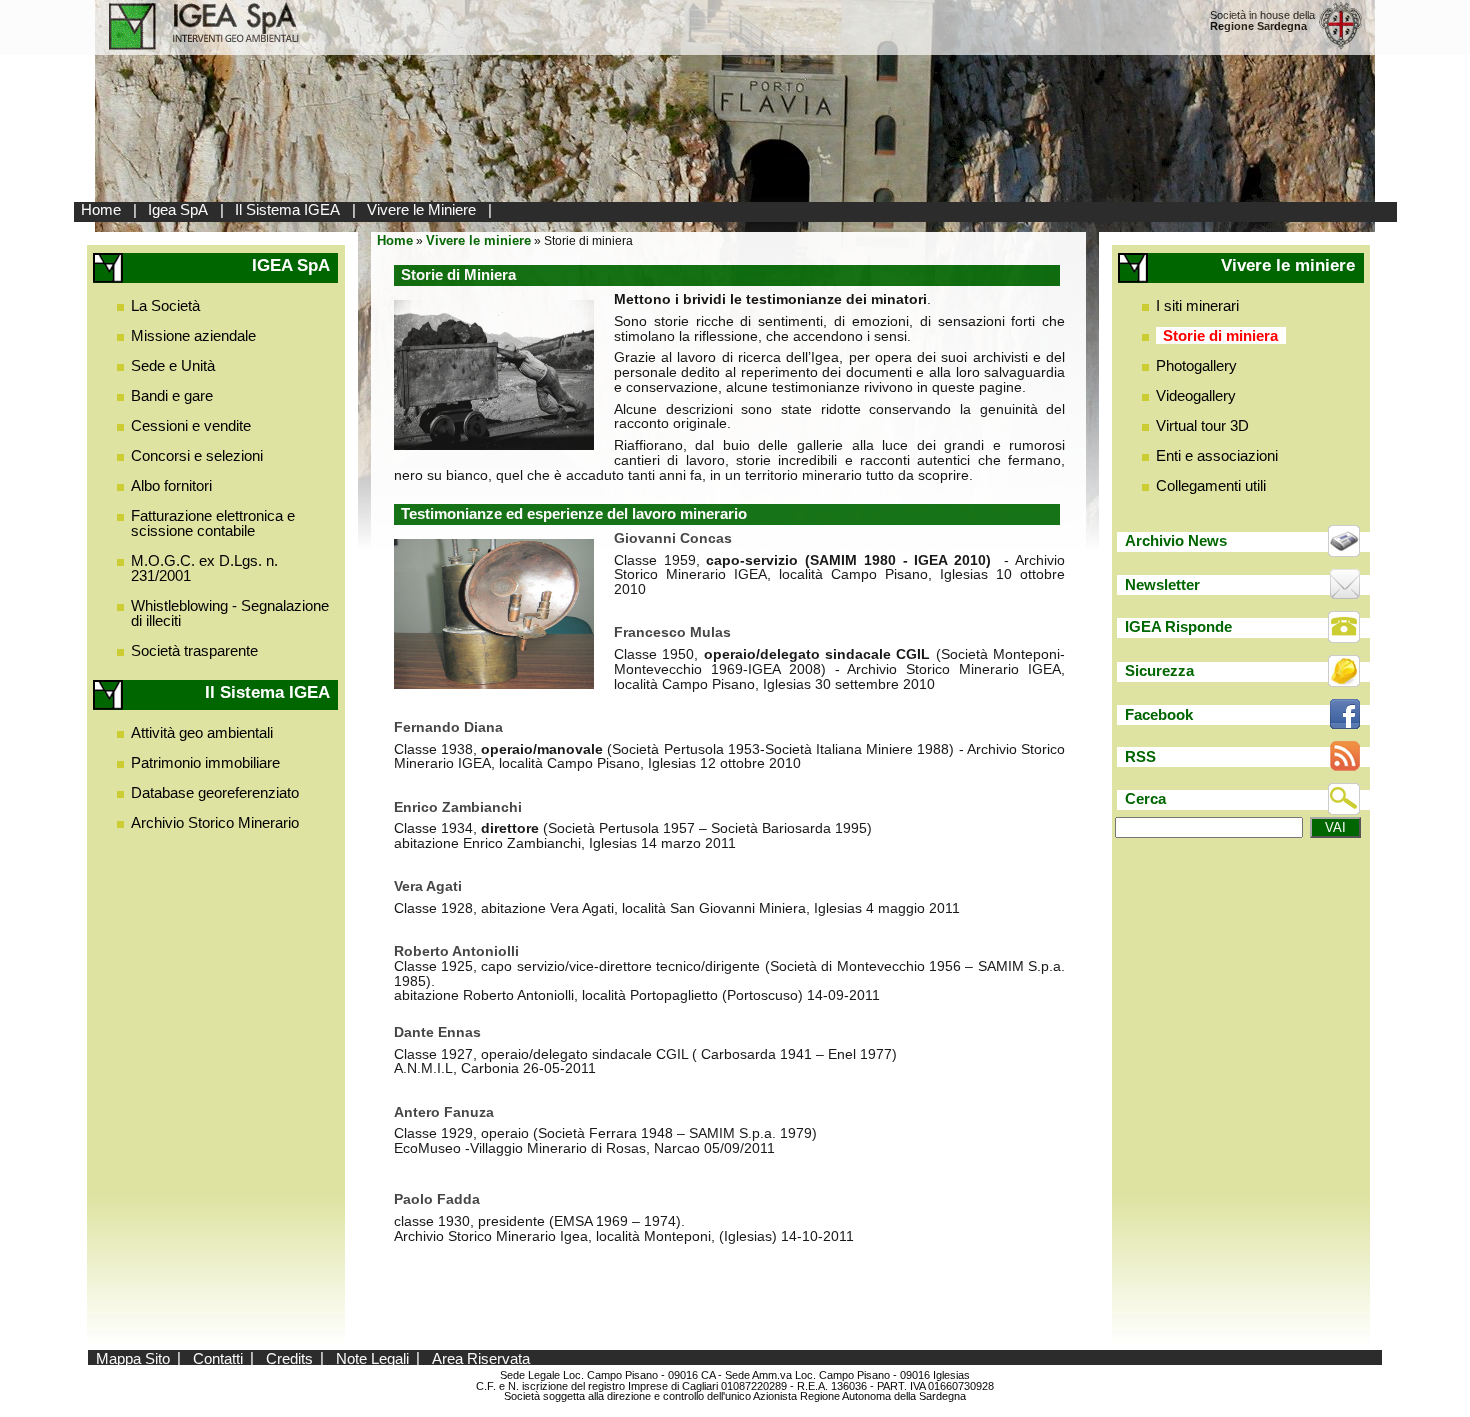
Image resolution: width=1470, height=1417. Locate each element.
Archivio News (1176, 540)
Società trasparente (194, 650)
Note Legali (372, 1357)
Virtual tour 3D (1202, 425)
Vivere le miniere (478, 240)
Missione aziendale (193, 335)
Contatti (218, 1357)
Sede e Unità (173, 365)
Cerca (1145, 798)
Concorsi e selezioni (197, 455)
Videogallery (1196, 395)
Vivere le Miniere (421, 209)
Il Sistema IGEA (287, 209)
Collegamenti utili (1211, 485)
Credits (289, 1357)
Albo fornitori (171, 485)
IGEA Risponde (1178, 626)
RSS (1140, 756)
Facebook (1159, 714)
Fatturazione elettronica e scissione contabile (213, 523)
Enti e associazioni (1217, 455)
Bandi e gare (172, 395)
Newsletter (1162, 584)
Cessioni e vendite (191, 425)
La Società (165, 305)
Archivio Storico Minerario (215, 822)
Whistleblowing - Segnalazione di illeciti (230, 613)
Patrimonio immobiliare (205, 762)
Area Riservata (481, 1357)
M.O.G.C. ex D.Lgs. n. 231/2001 (204, 568)
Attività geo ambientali (202, 732)
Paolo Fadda (437, 1199)
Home (101, 209)
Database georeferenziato (215, 792)
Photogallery (1196, 365)
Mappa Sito (133, 1357)
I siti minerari (1197, 305)
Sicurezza (1159, 670)
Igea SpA (178, 209)
